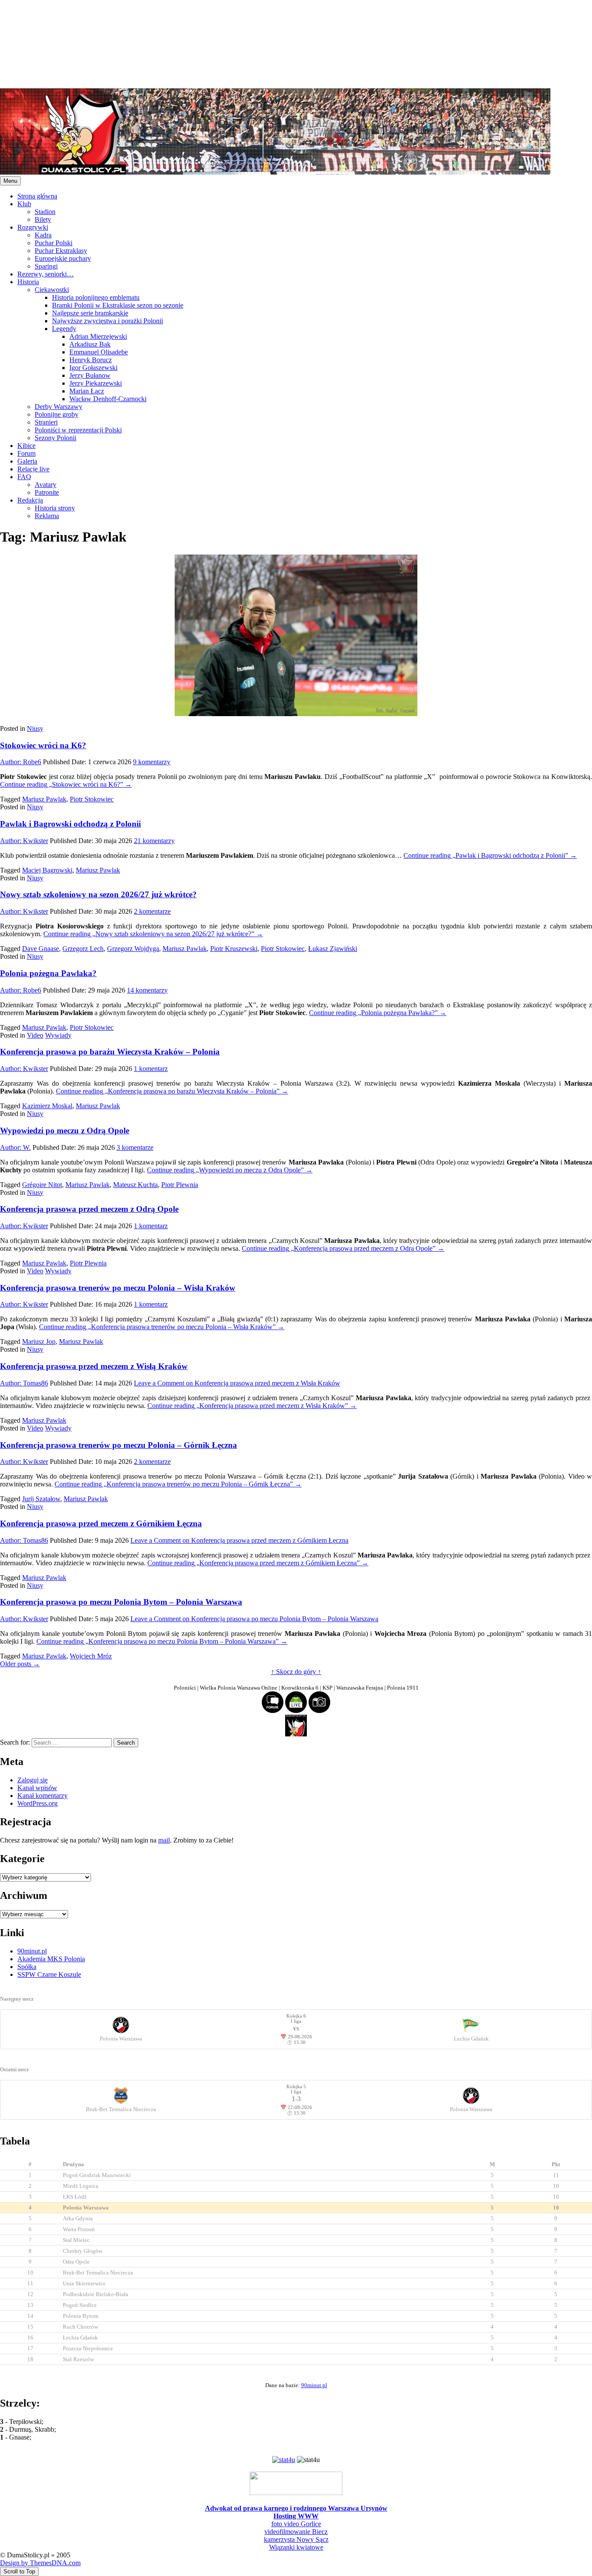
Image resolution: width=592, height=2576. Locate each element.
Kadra (43, 235)
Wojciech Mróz (91, 1656)
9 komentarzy (152, 762)
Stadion (45, 212)
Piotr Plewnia (180, 1185)
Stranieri (46, 422)
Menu (10, 181)
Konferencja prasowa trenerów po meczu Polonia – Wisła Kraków (118, 1288)
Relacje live (33, 469)
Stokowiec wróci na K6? (43, 745)
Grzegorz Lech (83, 949)
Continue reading (66, 784)
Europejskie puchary (63, 258)
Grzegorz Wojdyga (133, 949)
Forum (26, 453)
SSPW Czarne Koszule (49, 1974)
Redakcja (30, 500)
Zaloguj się (33, 1780)
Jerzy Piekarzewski (96, 383)
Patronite (47, 492)
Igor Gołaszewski (93, 368)
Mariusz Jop (39, 1342)
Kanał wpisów (37, 1788)
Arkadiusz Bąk (90, 344)
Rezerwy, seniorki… (46, 274)
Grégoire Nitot (42, 1185)
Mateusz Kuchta (135, 1185)
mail (164, 1840)
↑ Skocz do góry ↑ (296, 1672)
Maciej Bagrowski (47, 870)
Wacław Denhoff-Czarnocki (108, 399)
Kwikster (24, 841)
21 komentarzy (154, 841)
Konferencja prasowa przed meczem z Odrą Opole (89, 1209)
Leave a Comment (237, 1383)
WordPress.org (37, 1803)
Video (35, 1035)
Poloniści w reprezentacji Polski (78, 430)
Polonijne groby (57, 414)
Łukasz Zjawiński (333, 949)
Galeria (27, 461)
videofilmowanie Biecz (296, 2532)
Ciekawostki (52, 290)
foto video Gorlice (296, 2524)
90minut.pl (32, 1951)
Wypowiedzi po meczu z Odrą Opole (65, 1131)
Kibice (26, 446)
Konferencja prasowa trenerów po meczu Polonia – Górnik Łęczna (119, 1445)
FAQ (24, 477)
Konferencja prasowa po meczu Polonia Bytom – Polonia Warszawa (121, 1602)
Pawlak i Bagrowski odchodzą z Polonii (70, 824)
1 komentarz (151, 1069)
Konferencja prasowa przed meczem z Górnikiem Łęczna (101, 1523)
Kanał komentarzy (42, 1796)
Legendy (64, 329)
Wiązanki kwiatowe (296, 2547)
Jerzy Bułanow (90, 375)
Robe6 (21, 762)
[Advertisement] (260, 43)
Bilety (43, 219)
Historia (28, 282)
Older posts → (20, 1664)
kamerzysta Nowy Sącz (296, 2539)
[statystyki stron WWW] (284, 2460)
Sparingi (46, 266)
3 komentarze (135, 1147)
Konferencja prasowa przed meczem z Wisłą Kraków (94, 1366)
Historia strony (55, 508)
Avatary (46, 485)
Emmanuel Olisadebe (99, 352)
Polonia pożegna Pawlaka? (48, 973)
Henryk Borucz (91, 360)
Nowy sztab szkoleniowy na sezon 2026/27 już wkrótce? (98, 894)
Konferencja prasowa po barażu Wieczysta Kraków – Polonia (110, 1052)
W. (15, 1147)
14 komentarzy (147, 990)
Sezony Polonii (55, 438)
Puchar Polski (54, 243)
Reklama (47, 516)
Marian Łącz (87, 391)
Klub (24, 204)
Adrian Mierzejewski (98, 336)
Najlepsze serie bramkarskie (90, 313)
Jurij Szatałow (41, 1499)
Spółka (27, 1967)
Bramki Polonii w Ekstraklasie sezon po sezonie (118, 305)
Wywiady (58, 1035)
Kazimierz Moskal (47, 1106)
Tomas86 (24, 1383)
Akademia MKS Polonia (51, 1959)
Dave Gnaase (41, 949)
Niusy (35, 728)
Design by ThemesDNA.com (40, 2563)
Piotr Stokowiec (92, 799)
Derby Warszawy (59, 407)
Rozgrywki (33, 227)
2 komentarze (152, 911)
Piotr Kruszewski (234, 949)
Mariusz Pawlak (44, 799)
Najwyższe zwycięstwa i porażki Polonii (107, 321)
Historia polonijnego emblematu (96, 297)
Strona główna (37, 196)
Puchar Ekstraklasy (61, 251)
